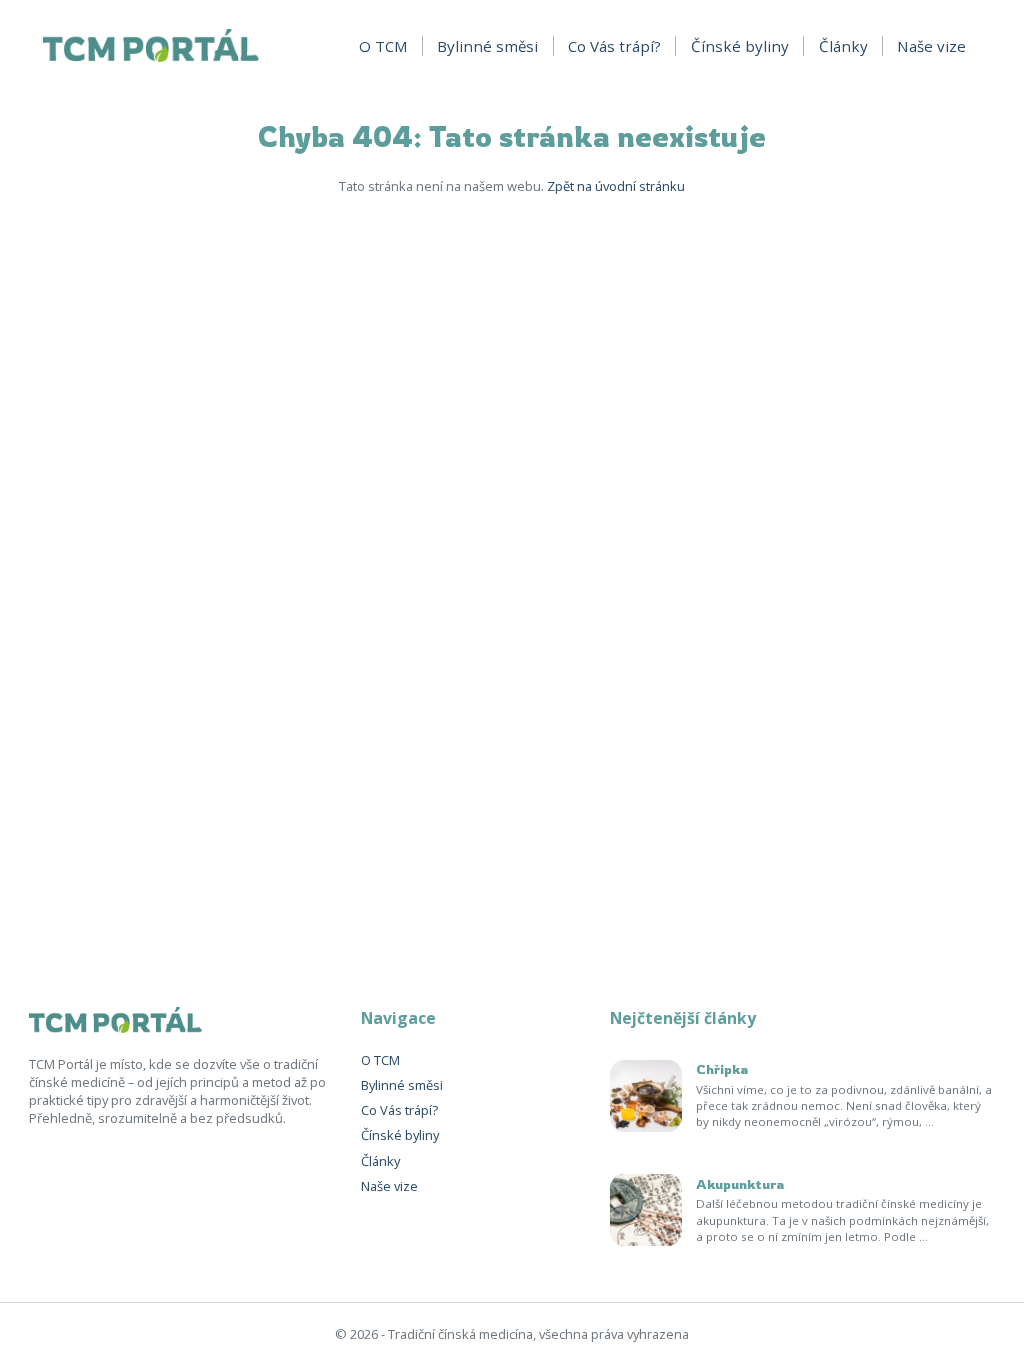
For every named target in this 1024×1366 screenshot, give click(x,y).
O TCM (383, 46)
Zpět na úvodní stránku (616, 186)
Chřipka (722, 1069)
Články (843, 46)
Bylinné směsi (487, 46)
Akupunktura (740, 1184)
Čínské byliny (740, 46)
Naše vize (931, 46)
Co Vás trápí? (614, 46)
